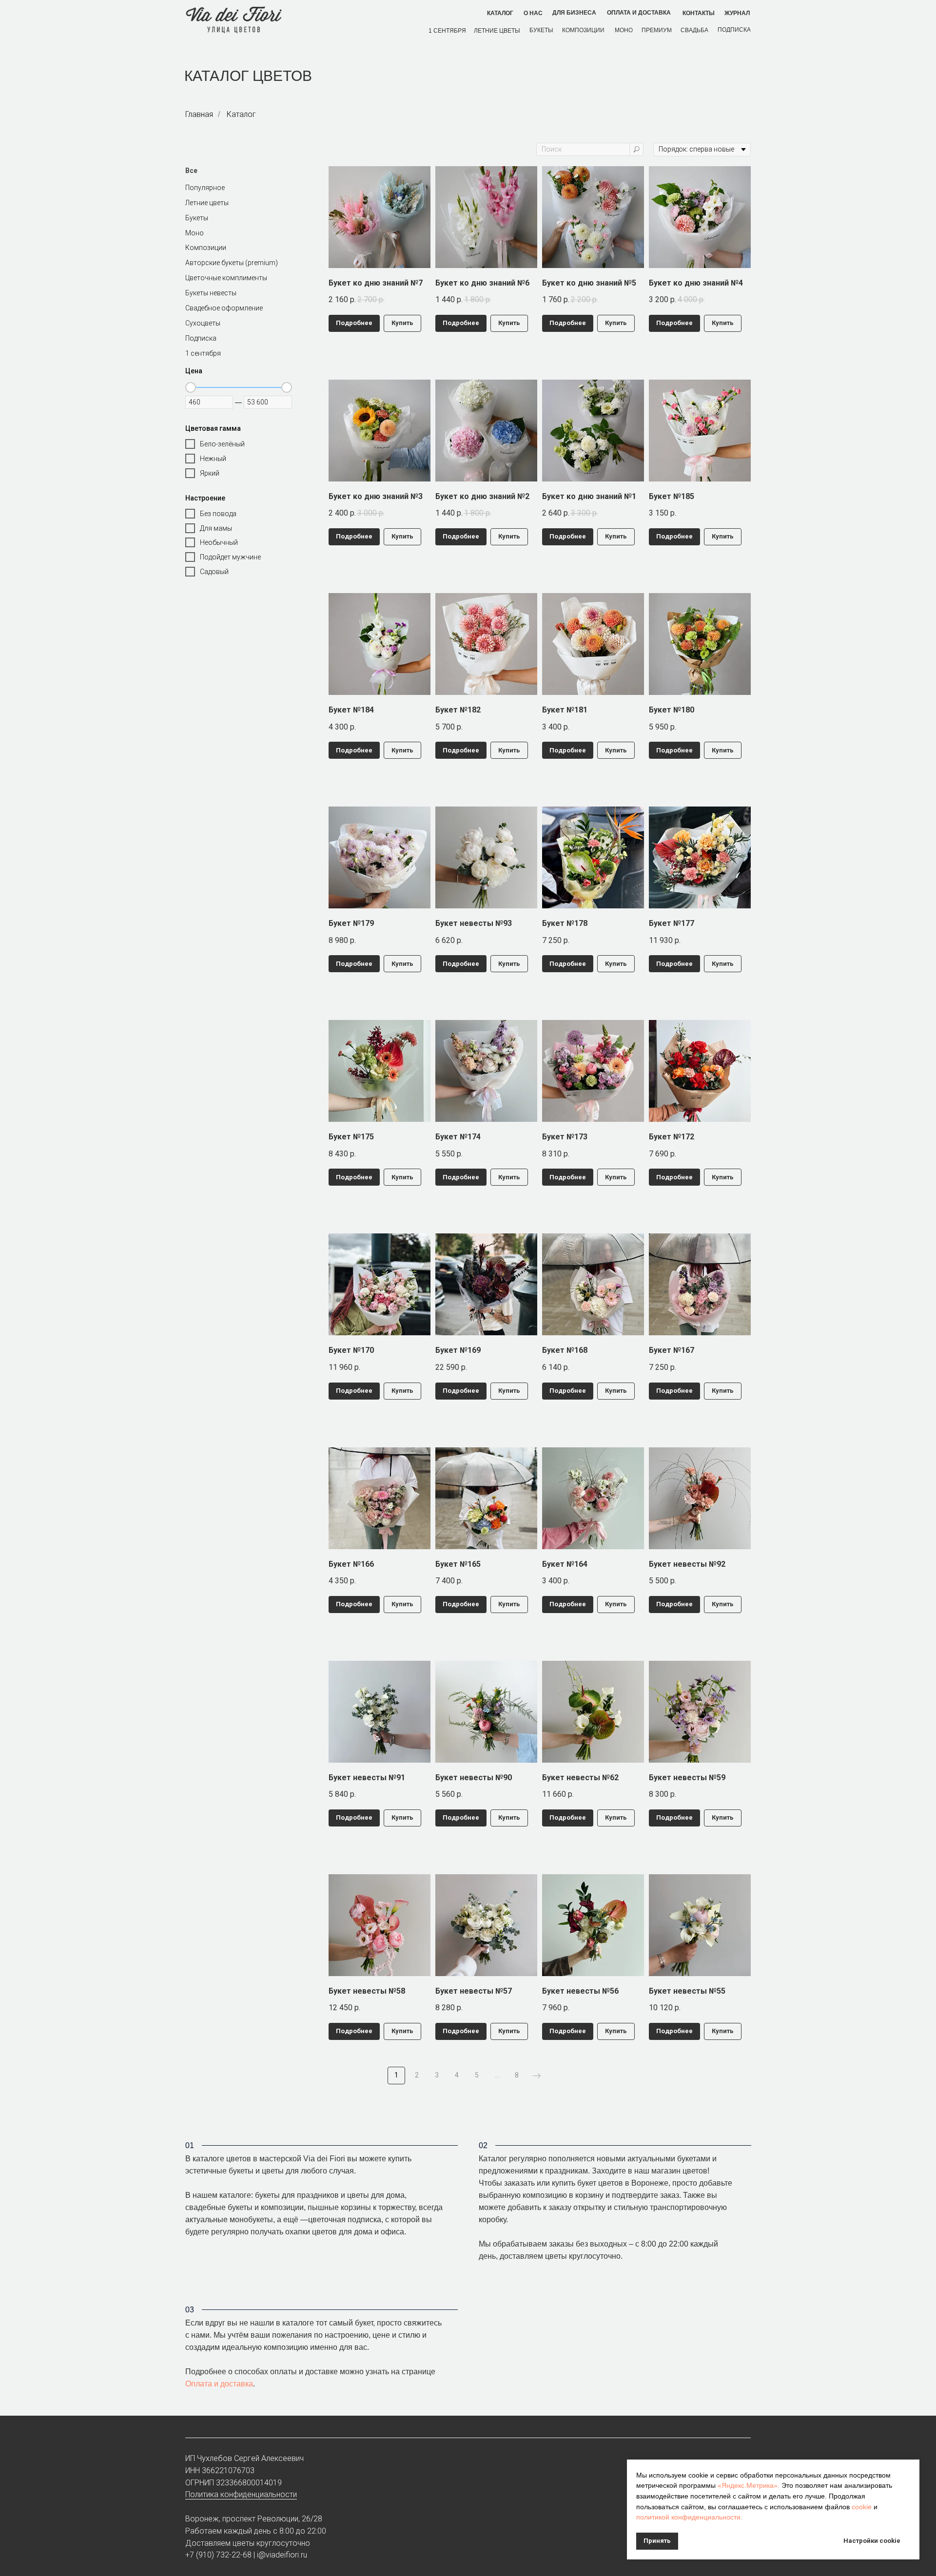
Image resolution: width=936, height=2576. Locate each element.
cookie (862, 2507)
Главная (199, 114)
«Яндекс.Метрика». (749, 2485)
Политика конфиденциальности (241, 2494)
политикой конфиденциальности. (689, 2517)
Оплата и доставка (219, 2384)
